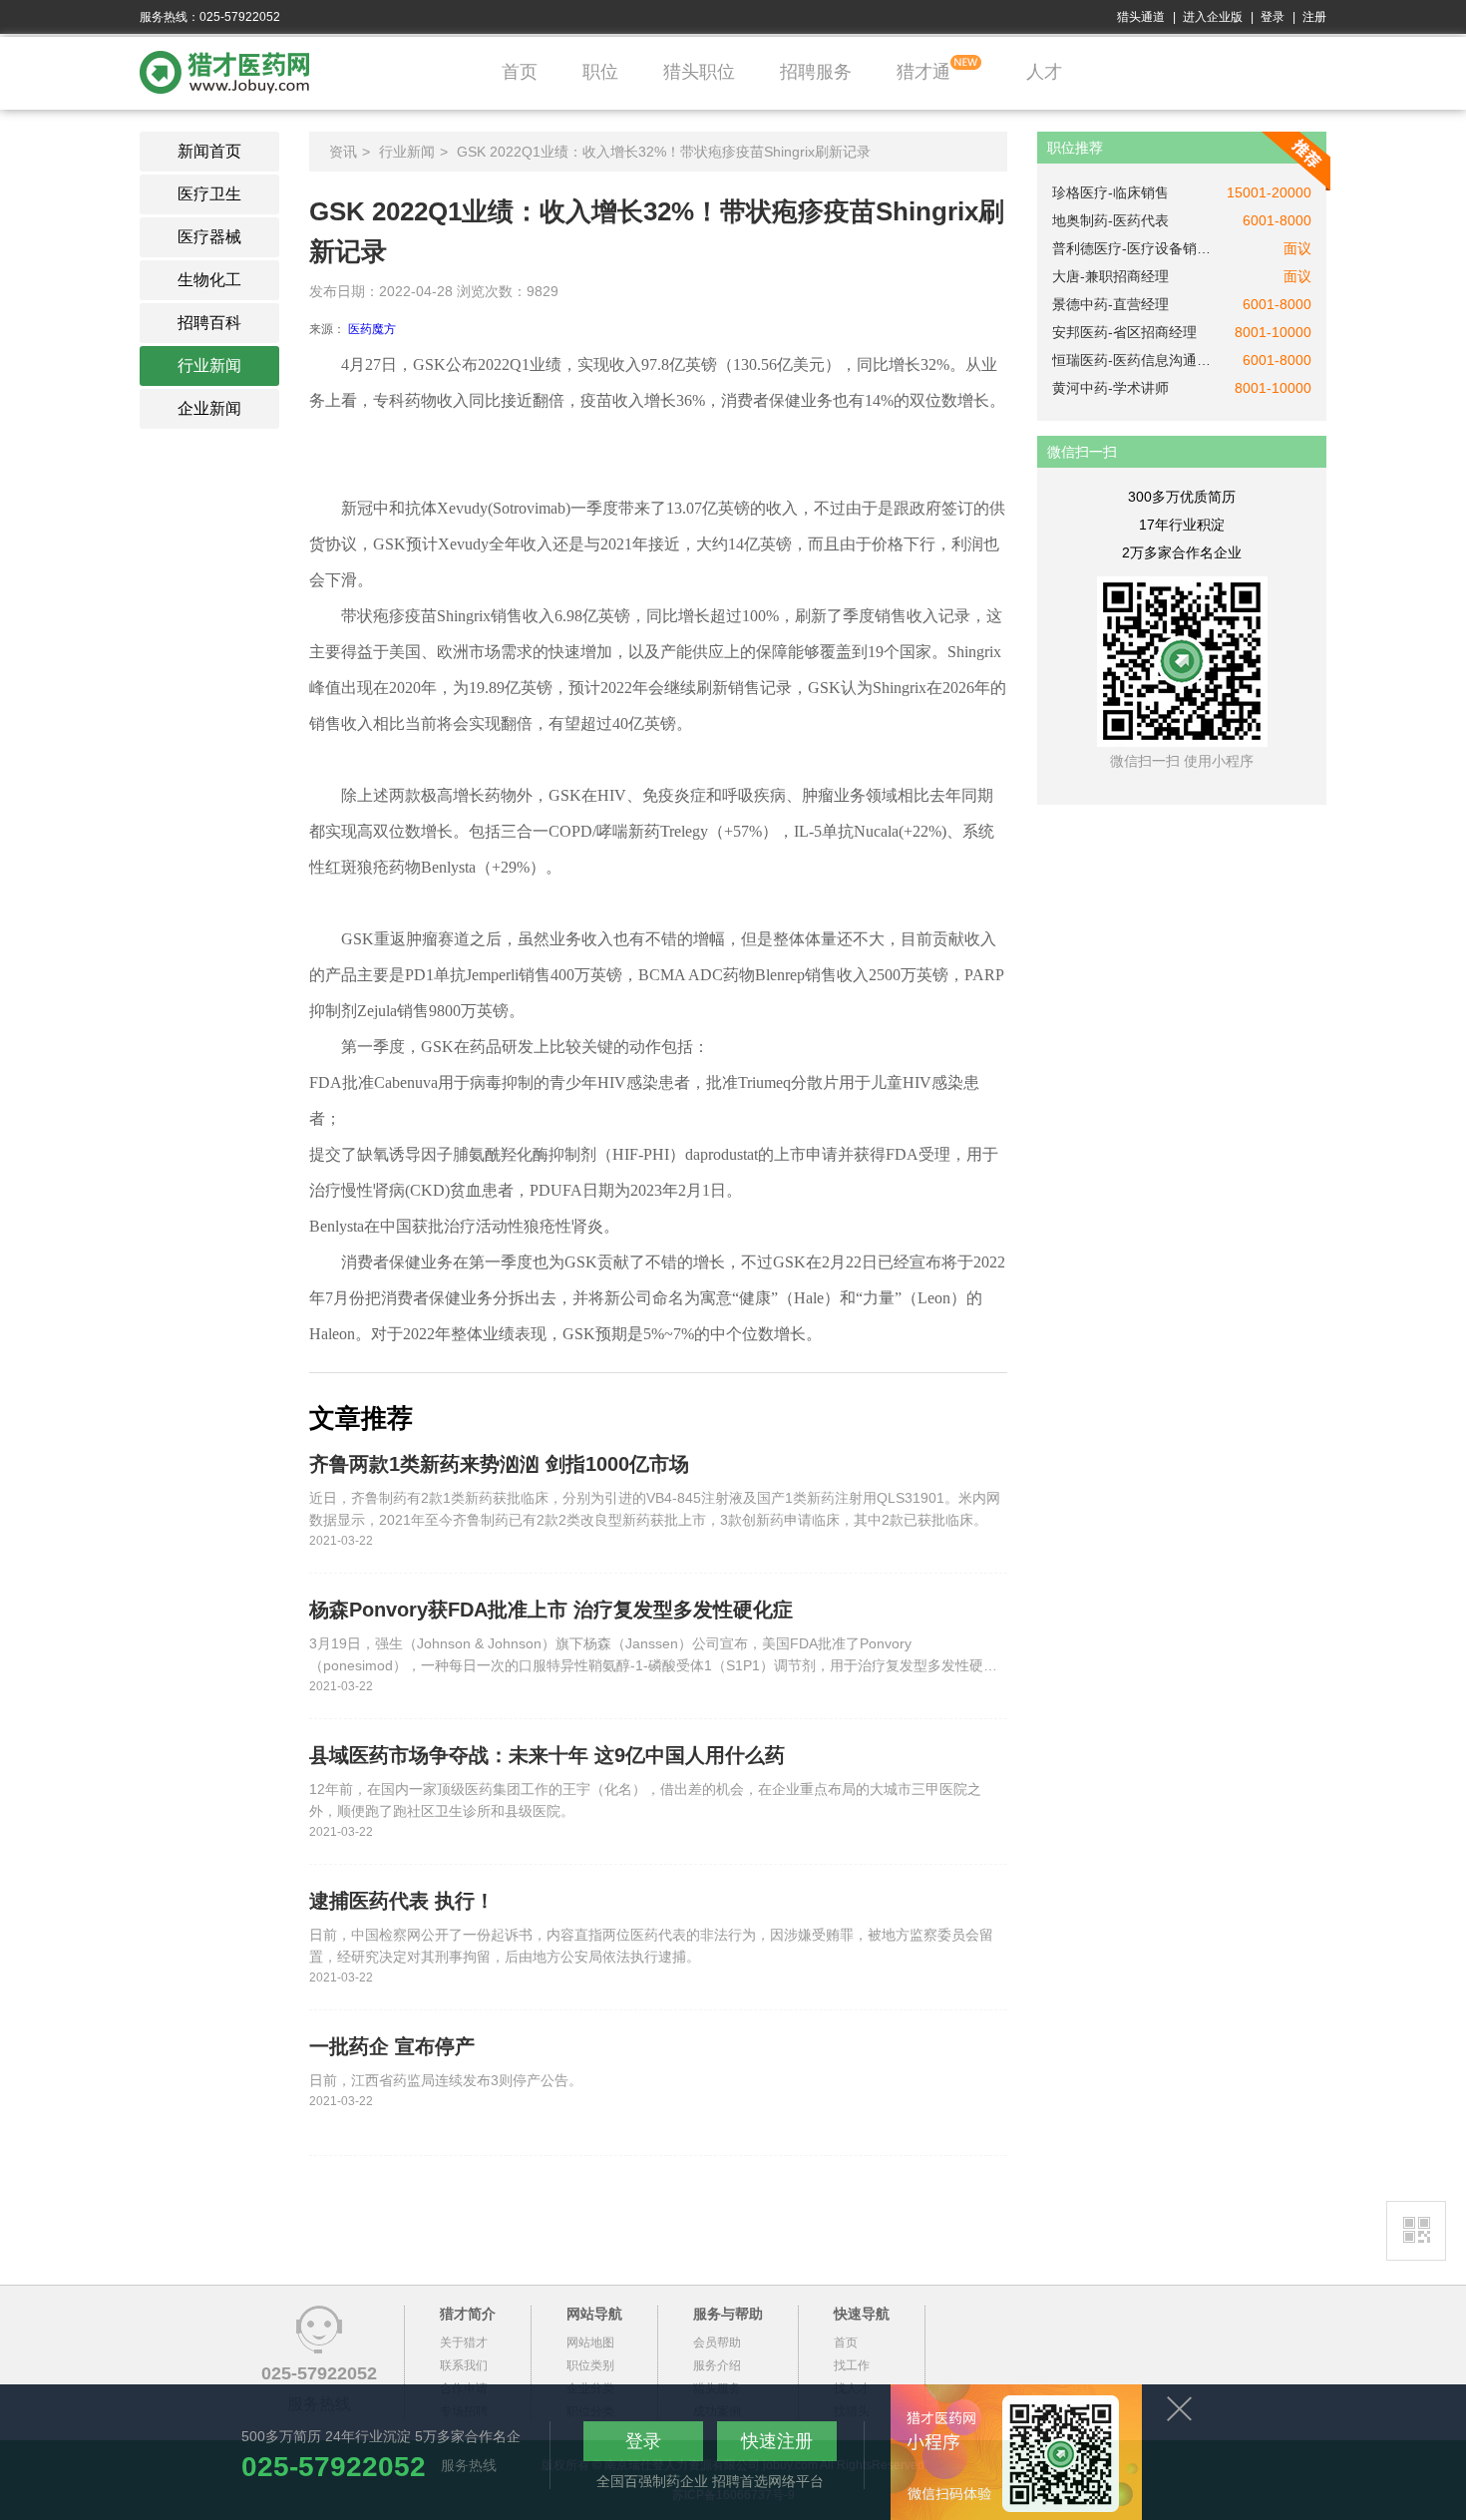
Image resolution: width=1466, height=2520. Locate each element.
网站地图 (590, 2342)
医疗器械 (209, 237)
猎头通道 (1141, 17)
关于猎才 (464, 2342)
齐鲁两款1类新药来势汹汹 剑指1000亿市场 (499, 1464)
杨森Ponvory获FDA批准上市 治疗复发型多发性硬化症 (551, 1610)
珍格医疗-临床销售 (1110, 192)
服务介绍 (717, 2365)
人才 (1044, 72)
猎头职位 (699, 72)
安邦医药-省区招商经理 (1124, 332)
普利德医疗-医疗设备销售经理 (1132, 248)
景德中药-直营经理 (1110, 304)
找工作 (852, 2365)
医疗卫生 (209, 194)
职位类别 (590, 2365)
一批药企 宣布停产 (392, 2046)
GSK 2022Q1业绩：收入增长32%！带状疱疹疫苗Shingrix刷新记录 (664, 152)
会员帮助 (717, 2342)
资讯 (343, 152)
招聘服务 (816, 72)
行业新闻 (209, 365)
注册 (1314, 17)
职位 (600, 72)
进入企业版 (1213, 17)
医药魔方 (372, 329)
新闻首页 (209, 151)
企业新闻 (209, 408)
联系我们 (464, 2365)
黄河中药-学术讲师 (1110, 388)
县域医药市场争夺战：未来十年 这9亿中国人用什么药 (547, 1755)
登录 (1273, 17)
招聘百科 (209, 323)
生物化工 (209, 280)
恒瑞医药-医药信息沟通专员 (1132, 360)
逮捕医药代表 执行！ (402, 1901)
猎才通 (923, 72)
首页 (520, 72)
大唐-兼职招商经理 (1110, 276)
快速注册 (777, 2441)
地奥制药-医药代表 (1110, 220)
